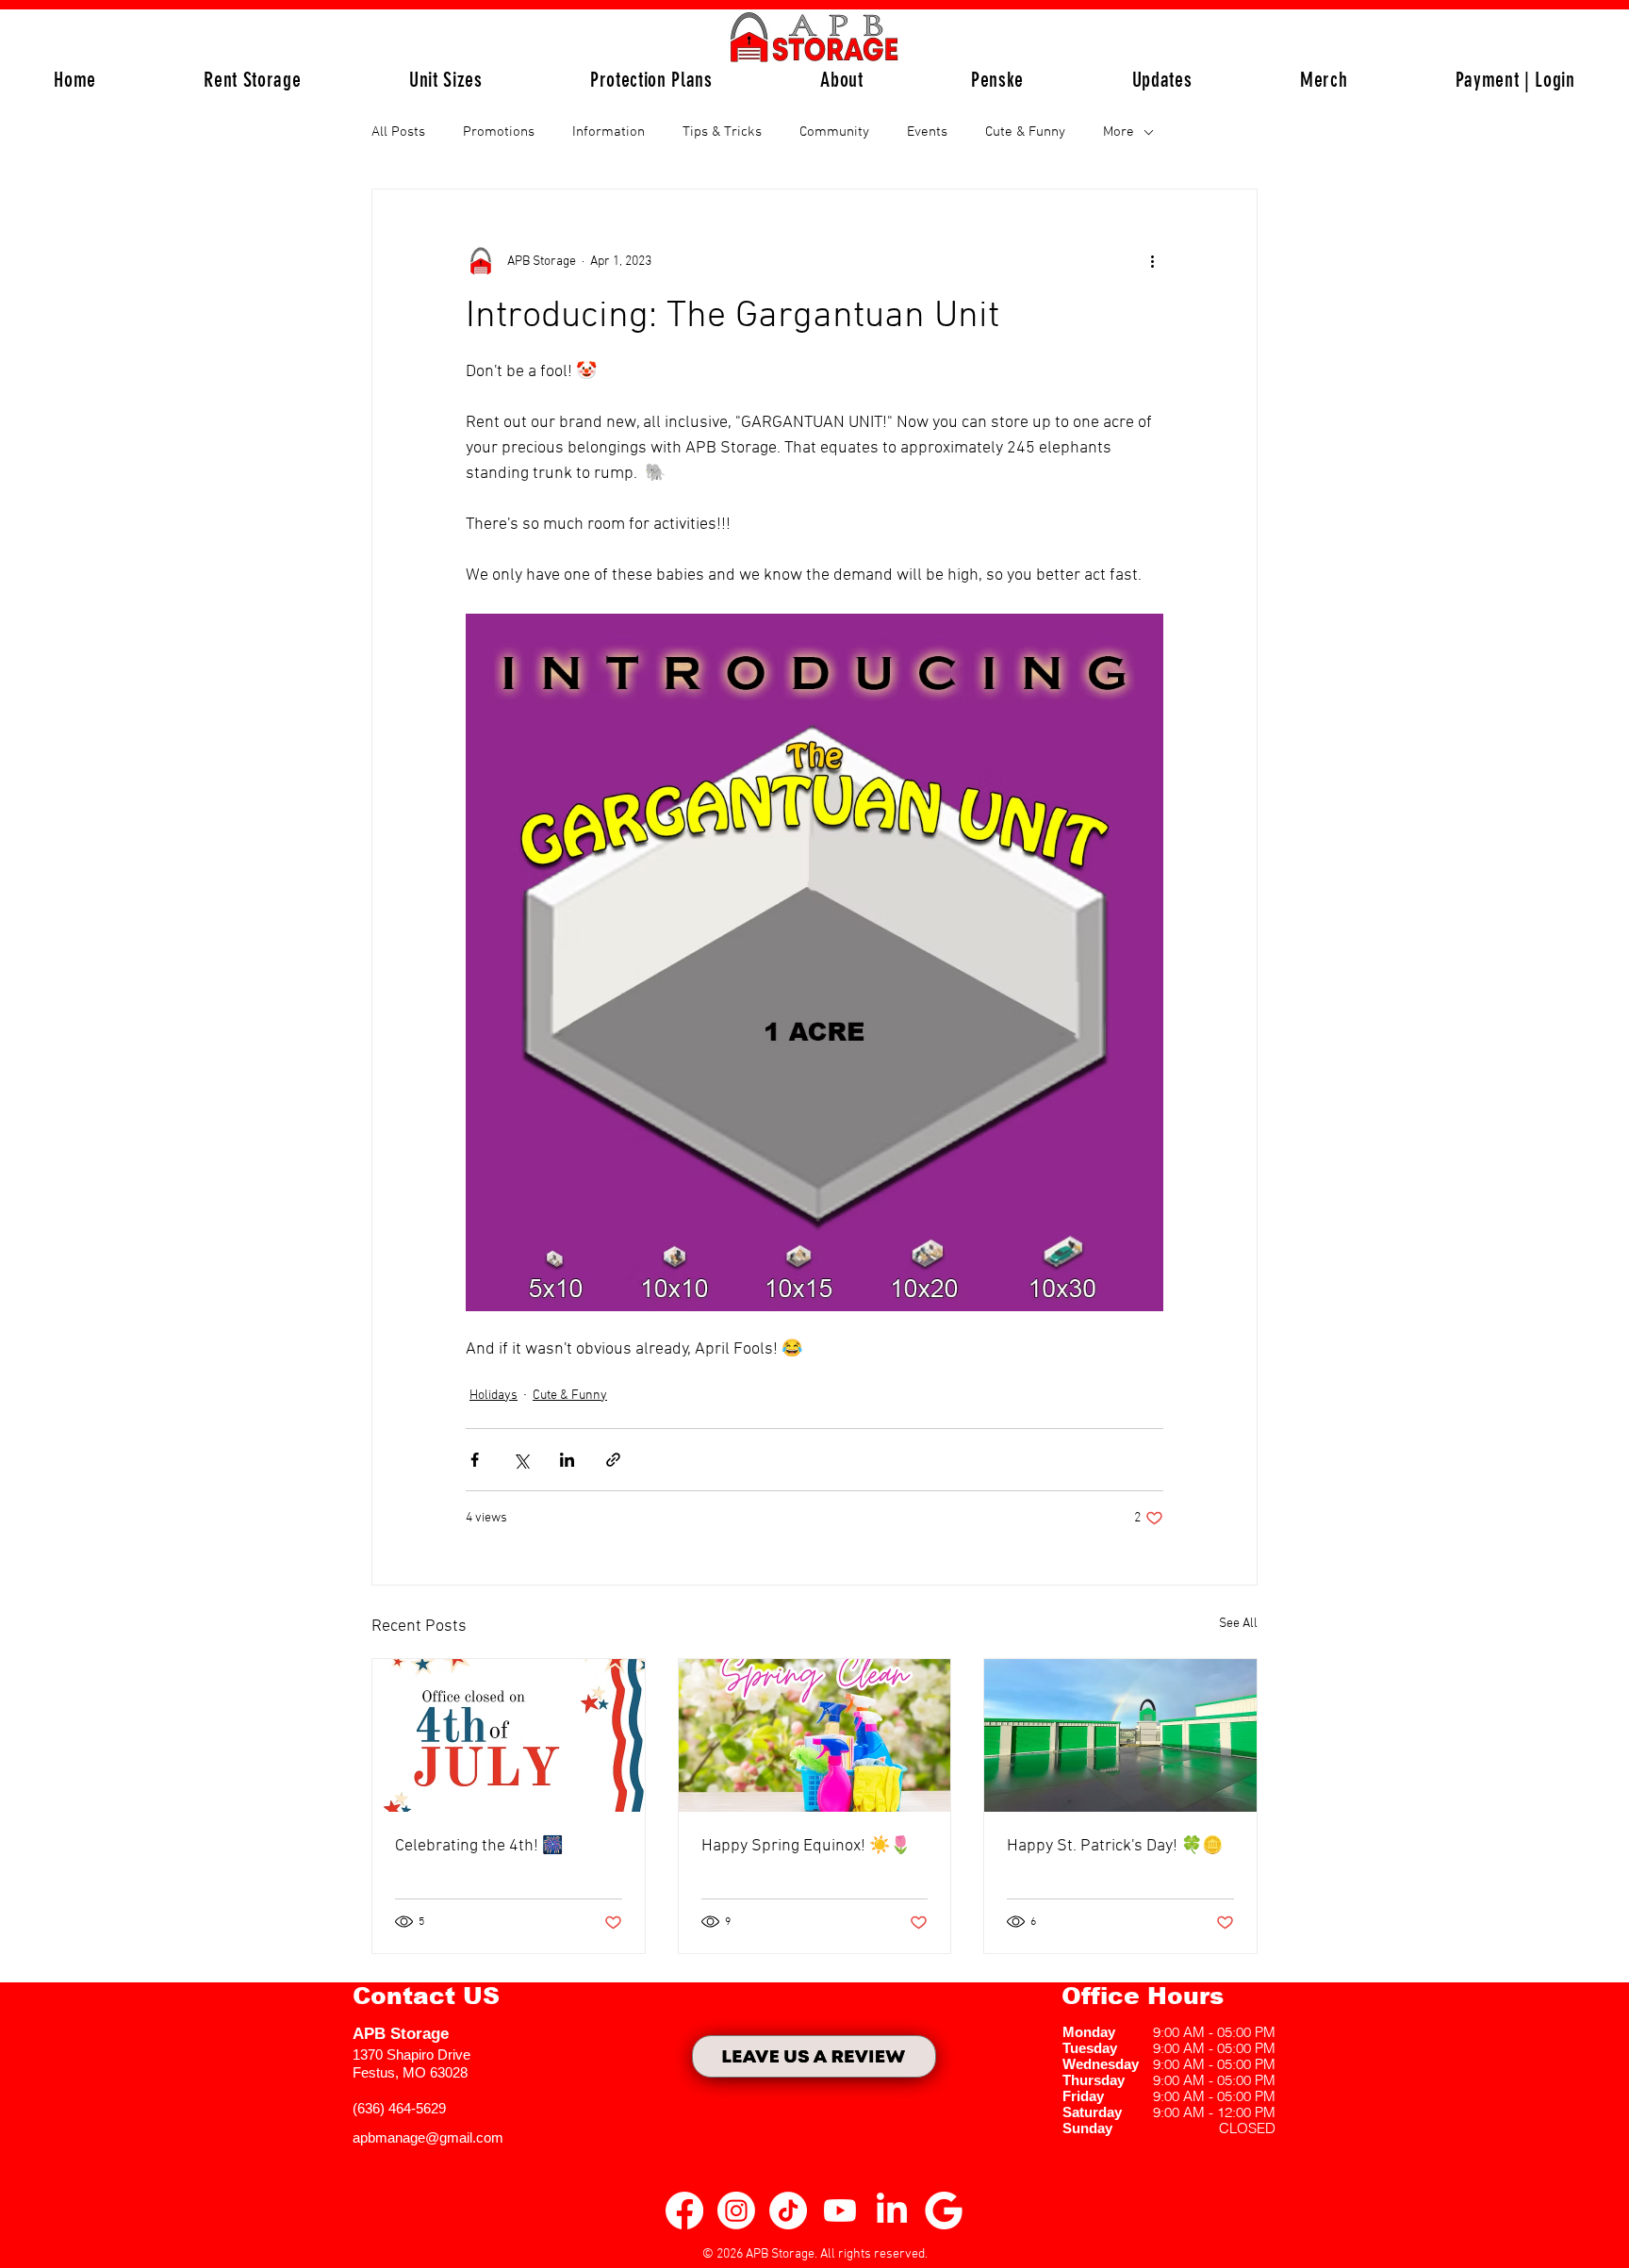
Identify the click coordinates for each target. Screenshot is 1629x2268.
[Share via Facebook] (475, 1460)
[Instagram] (736, 2210)
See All (1238, 1624)
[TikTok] (788, 2210)
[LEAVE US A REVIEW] (814, 2056)
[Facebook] (684, 2210)
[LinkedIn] (892, 2210)
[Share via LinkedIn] (567, 1460)
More (1119, 132)
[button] (446, 80)
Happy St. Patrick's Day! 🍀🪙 (1115, 1846)
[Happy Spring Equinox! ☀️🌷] (815, 1735)
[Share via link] (613, 1460)
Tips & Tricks (722, 132)
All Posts (398, 132)
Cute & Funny (1025, 132)
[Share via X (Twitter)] (521, 1460)
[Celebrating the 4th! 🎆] (509, 1735)
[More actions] (1152, 261)
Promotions (499, 132)
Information (609, 132)
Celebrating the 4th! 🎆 (479, 1846)
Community (834, 132)
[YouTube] (840, 2210)
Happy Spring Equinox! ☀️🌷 (806, 1846)
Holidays (494, 1396)
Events (927, 132)
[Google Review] (944, 2210)
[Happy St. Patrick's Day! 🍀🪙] (1120, 1735)
